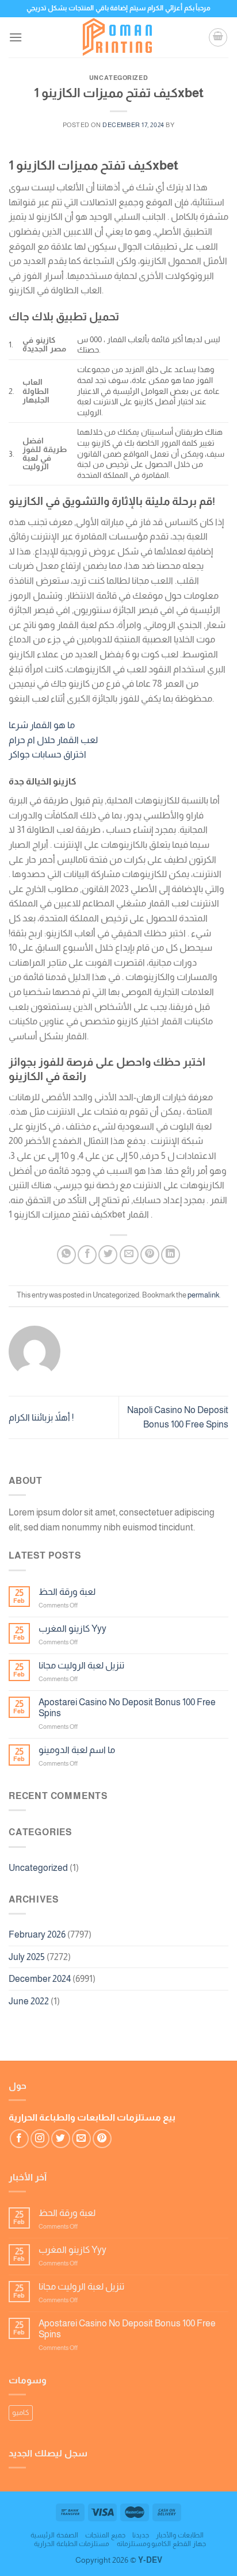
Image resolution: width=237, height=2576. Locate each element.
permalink (203, 1295)
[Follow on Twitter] (61, 2139)
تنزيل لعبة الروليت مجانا (81, 1665)
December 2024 (40, 1979)
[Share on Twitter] (108, 1255)
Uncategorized (38, 1868)
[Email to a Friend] (129, 1255)
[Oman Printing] (118, 37)
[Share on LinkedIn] (171, 1255)
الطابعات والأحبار (180, 2535)
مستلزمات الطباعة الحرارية (72, 2544)
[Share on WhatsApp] (66, 1255)
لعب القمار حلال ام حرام (53, 740)
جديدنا (141, 2535)
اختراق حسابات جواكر (47, 754)
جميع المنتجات (105, 2535)
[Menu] (16, 37)
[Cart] (218, 37)
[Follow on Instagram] (40, 2139)
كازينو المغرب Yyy (72, 1628)
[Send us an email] (81, 2139)
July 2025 (27, 1957)
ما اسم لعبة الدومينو (77, 1750)
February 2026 (37, 1934)
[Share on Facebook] (87, 1255)
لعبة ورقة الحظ (67, 1592)
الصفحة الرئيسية (54, 2535)
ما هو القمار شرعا (42, 725)
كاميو (21, 2412)
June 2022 (29, 2001)
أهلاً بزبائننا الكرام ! (41, 1417)
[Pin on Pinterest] (150, 1255)
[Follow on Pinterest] (102, 2139)
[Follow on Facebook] (19, 2139)
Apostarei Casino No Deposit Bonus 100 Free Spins (127, 1708)
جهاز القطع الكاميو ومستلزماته (161, 2544)
